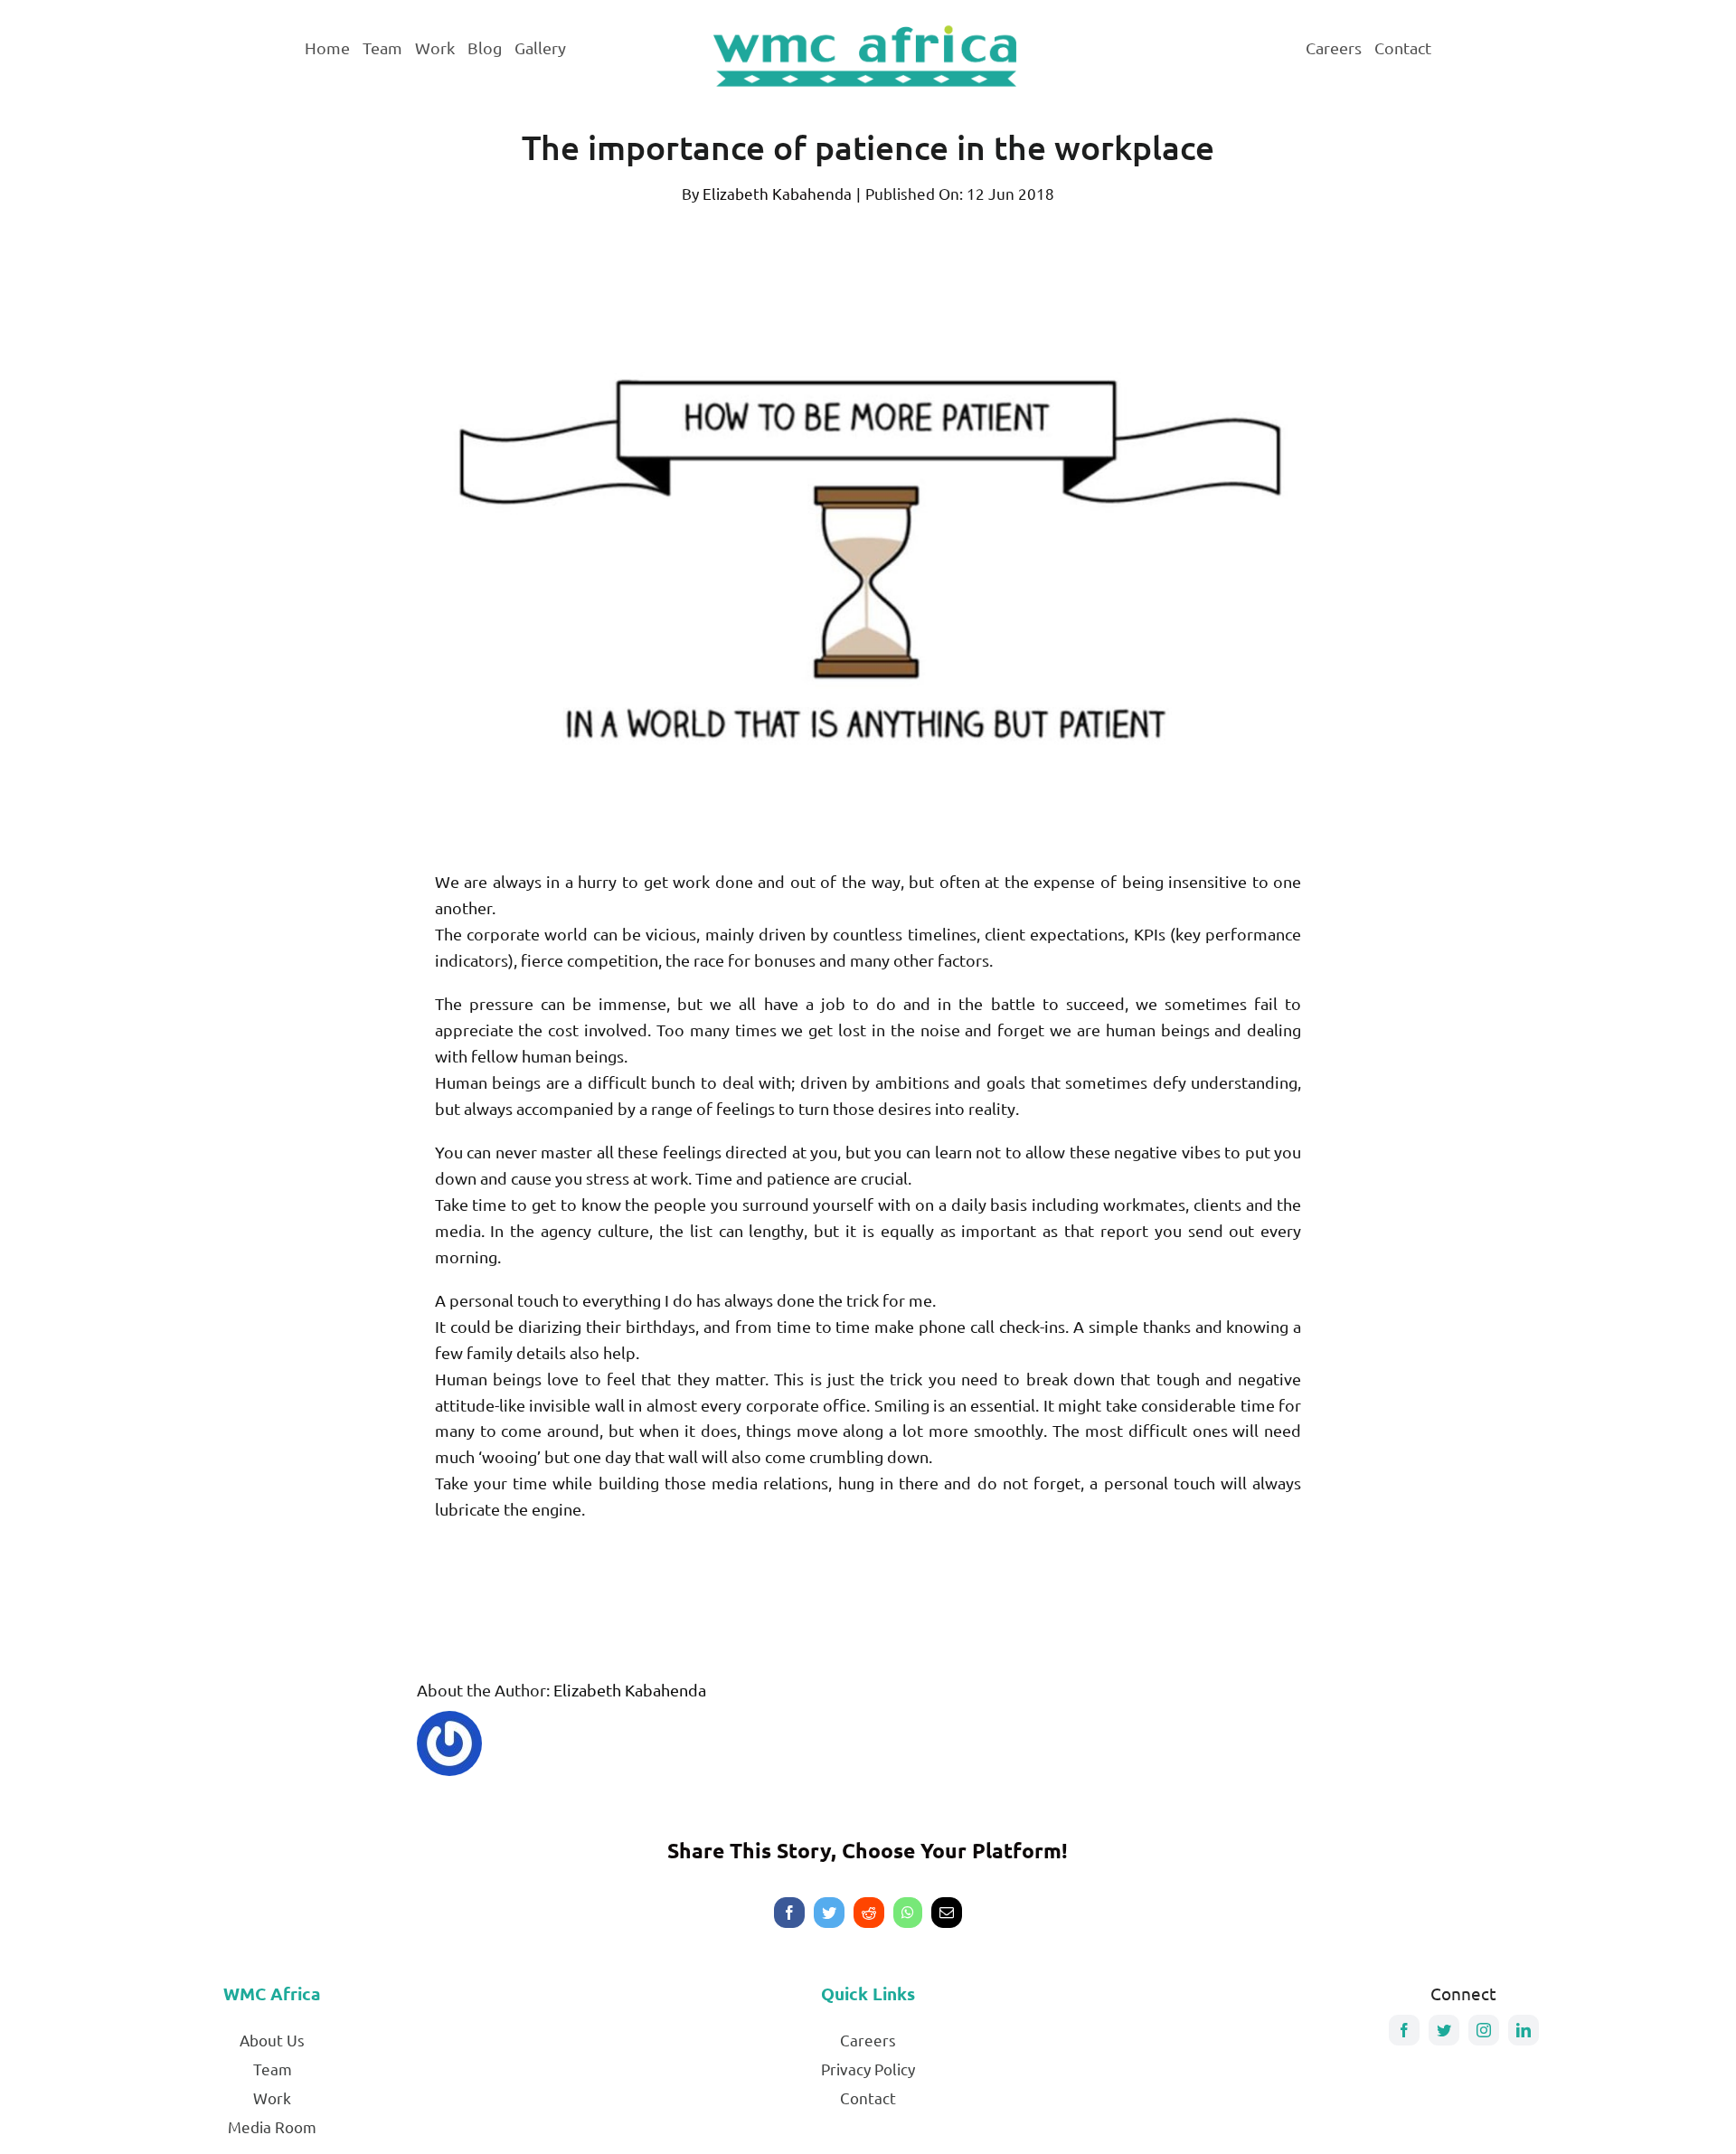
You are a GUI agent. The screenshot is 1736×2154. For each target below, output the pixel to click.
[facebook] (1404, 2030)
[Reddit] (869, 1913)
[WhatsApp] (908, 1913)
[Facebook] (789, 1913)
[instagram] (1484, 2030)
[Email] (947, 1913)
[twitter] (1444, 2030)
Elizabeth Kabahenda (777, 193)
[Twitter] (829, 1913)
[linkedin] (1524, 2030)
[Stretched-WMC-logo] (868, 25)
